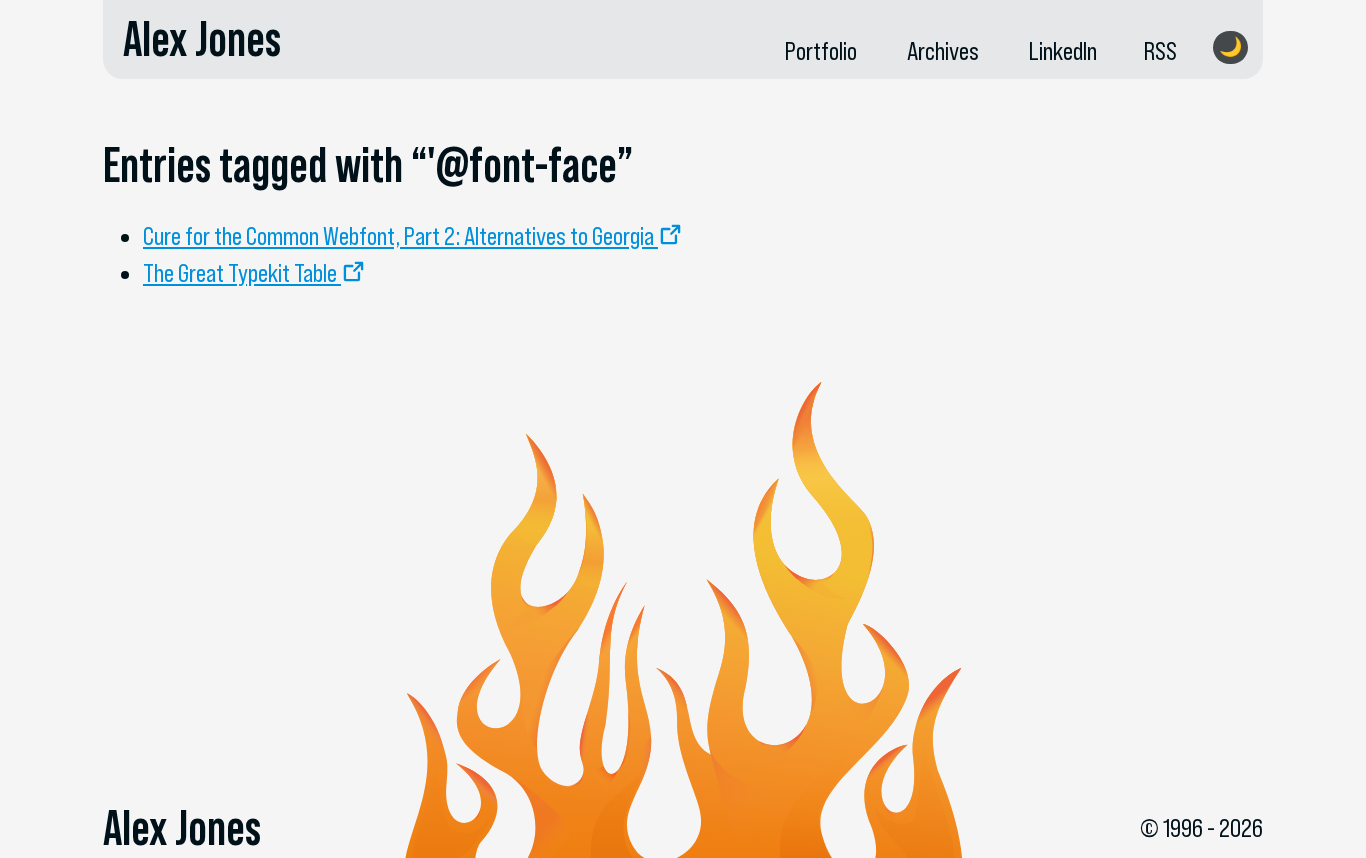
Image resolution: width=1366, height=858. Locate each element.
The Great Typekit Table (240, 273)
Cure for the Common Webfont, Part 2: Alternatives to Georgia (398, 236)
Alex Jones (202, 39)
